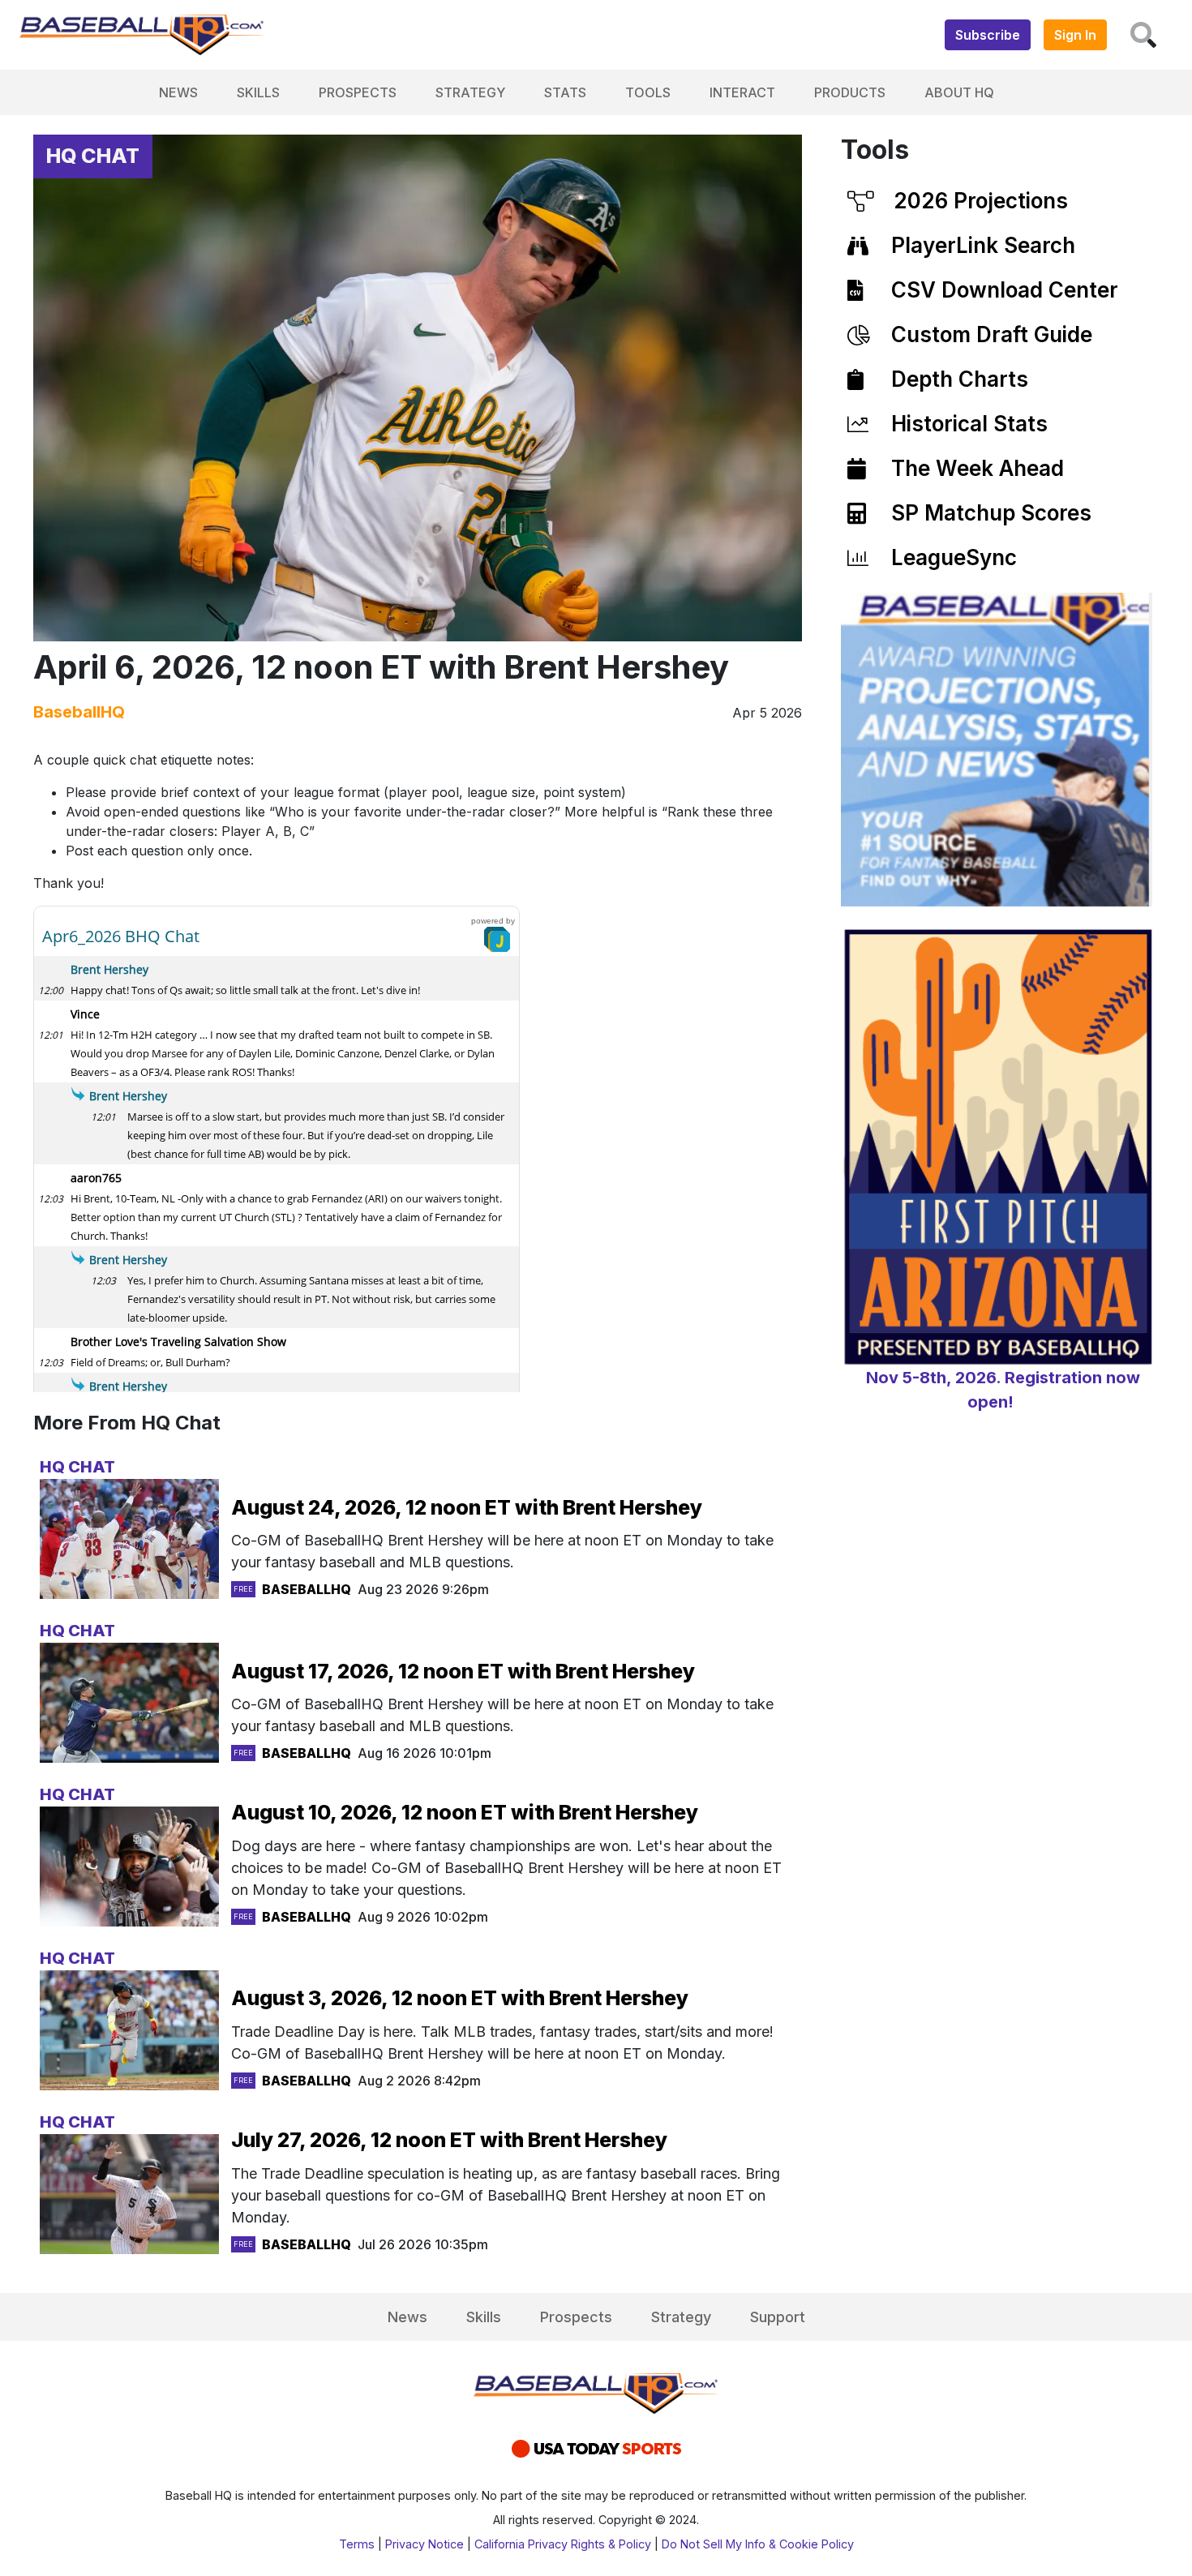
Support (778, 2317)
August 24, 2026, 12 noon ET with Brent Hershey (467, 1507)
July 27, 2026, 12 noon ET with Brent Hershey (449, 2140)
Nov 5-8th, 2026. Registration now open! (1003, 1390)
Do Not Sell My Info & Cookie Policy (758, 2544)
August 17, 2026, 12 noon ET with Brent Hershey (463, 1671)
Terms (357, 2544)
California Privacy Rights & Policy (563, 2544)
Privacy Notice (424, 2544)
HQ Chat (93, 156)
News (178, 92)
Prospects (358, 92)
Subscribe (988, 35)
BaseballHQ (79, 712)
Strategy (470, 92)
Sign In (1075, 35)
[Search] (1143, 35)
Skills (258, 92)
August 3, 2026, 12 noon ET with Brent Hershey (460, 1998)
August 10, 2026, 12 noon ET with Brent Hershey (465, 1812)
